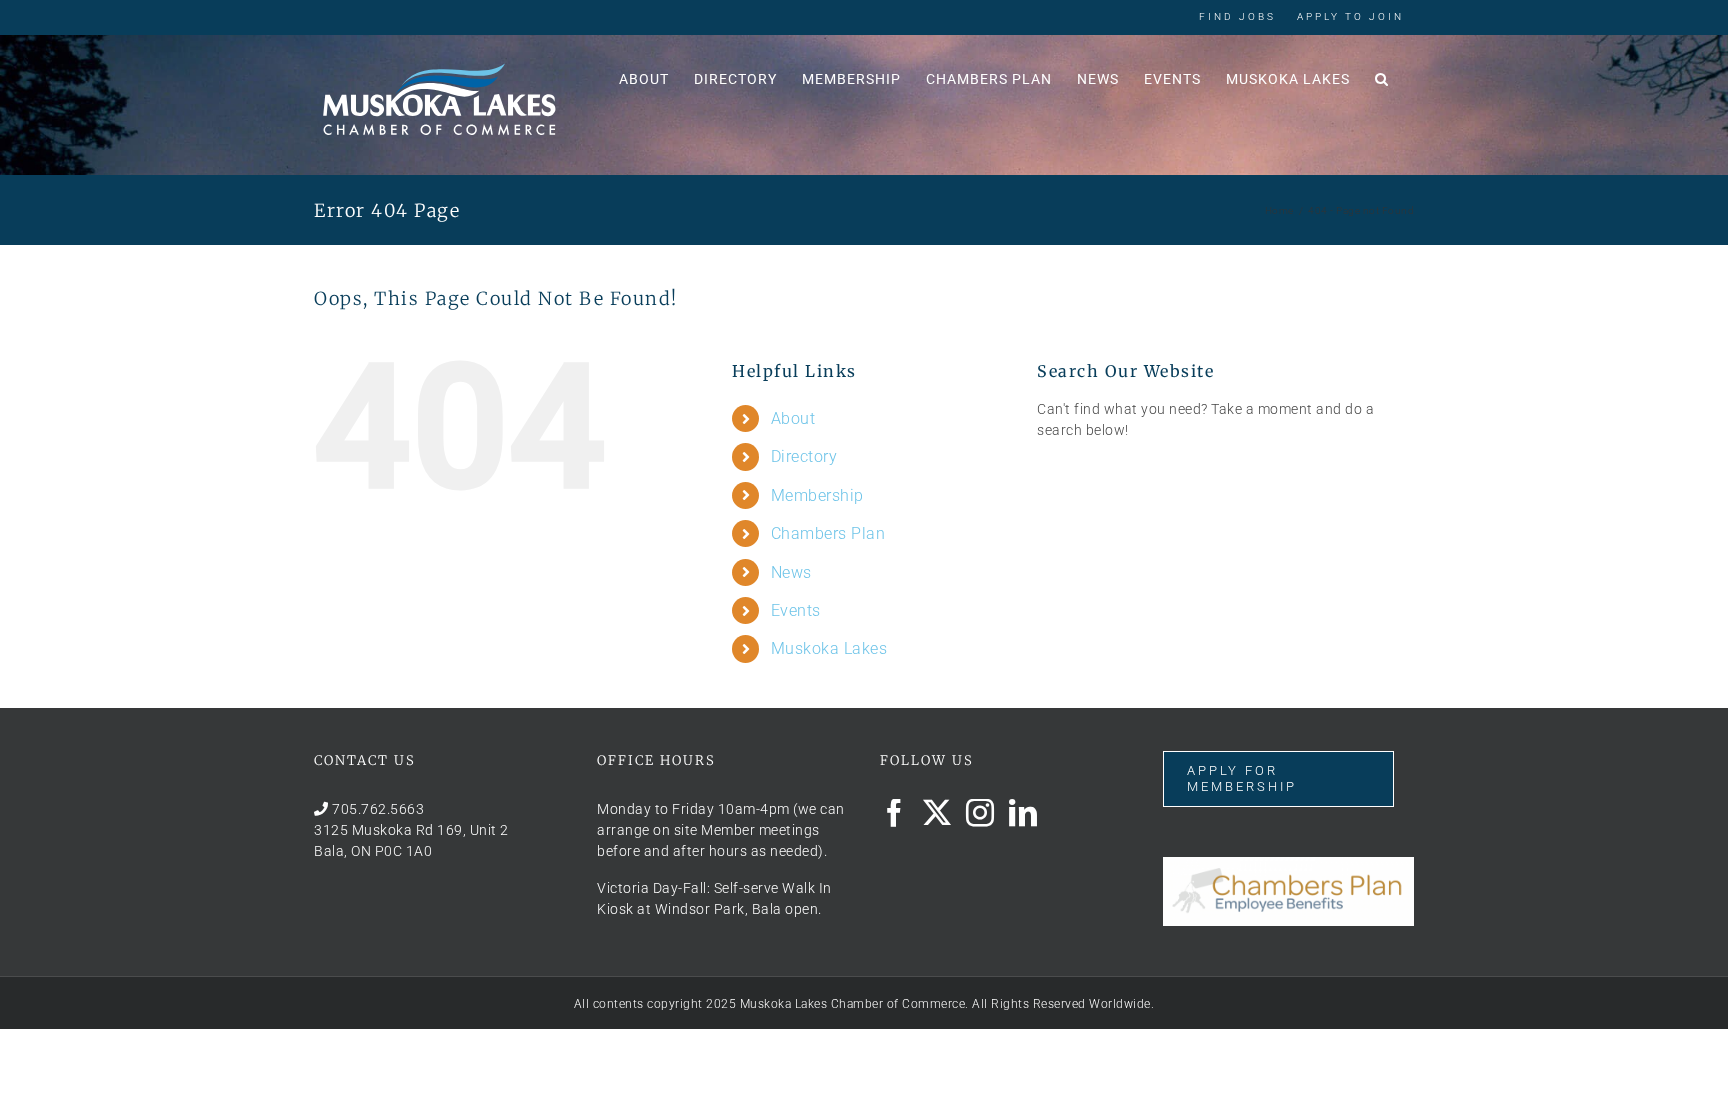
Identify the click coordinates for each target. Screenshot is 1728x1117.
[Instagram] (980, 813)
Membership (817, 495)
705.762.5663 (378, 809)
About (793, 418)
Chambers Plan (828, 533)
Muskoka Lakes (829, 648)
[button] (1382, 77)
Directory (804, 456)
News (791, 572)
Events (796, 610)
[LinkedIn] (1023, 813)
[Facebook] (894, 813)
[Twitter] (937, 813)
